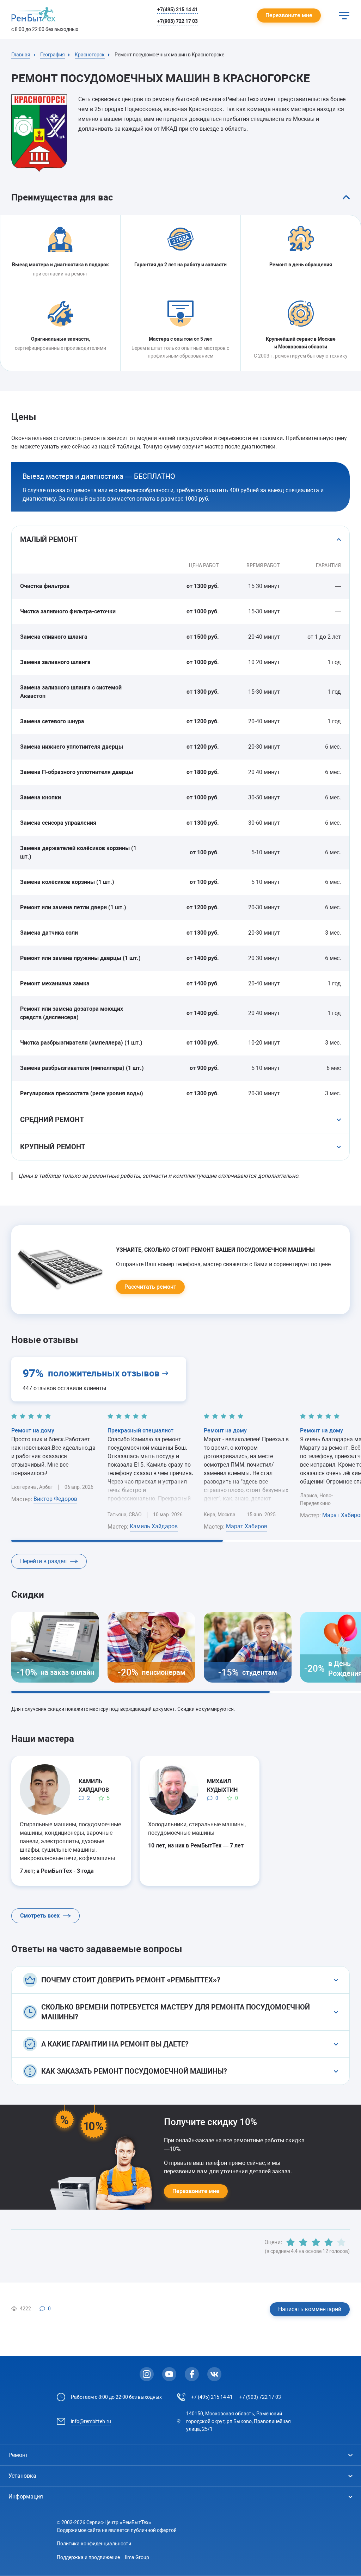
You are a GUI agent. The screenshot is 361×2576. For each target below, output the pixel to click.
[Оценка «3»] (316, 2242)
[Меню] (344, 16)
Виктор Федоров (55, 1499)
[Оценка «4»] (329, 2242)
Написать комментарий (310, 2309)
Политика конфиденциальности (94, 2544)
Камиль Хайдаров (154, 1526)
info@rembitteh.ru (91, 2421)
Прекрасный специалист (140, 1431)
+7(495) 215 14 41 (178, 10)
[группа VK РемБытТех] (214, 2374)
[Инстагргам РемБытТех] (147, 2374)
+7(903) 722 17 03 (178, 21)
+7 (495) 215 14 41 (212, 2397)
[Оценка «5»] (341, 2242)
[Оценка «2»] (303, 2242)
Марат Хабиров (247, 1526)
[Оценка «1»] (290, 2242)
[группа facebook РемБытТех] (192, 2374)
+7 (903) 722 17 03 (260, 2397)
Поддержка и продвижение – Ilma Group (103, 2557)
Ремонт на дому (33, 1431)
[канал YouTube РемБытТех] (169, 2374)
